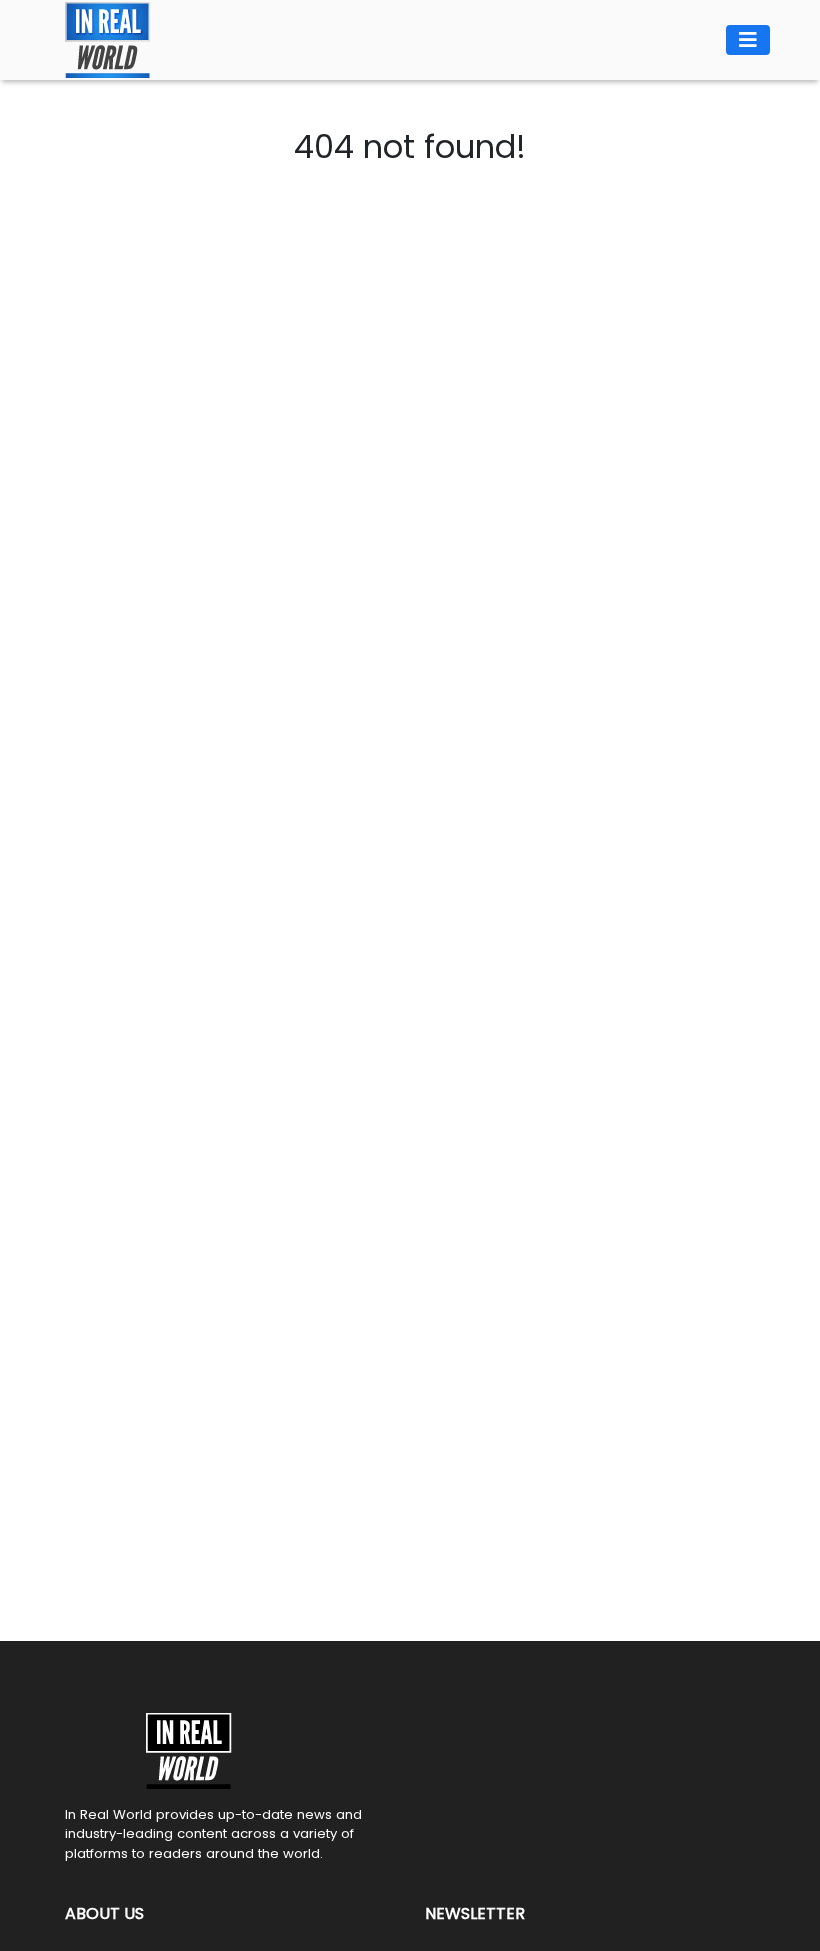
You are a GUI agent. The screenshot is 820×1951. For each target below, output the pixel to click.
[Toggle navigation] (748, 40)
